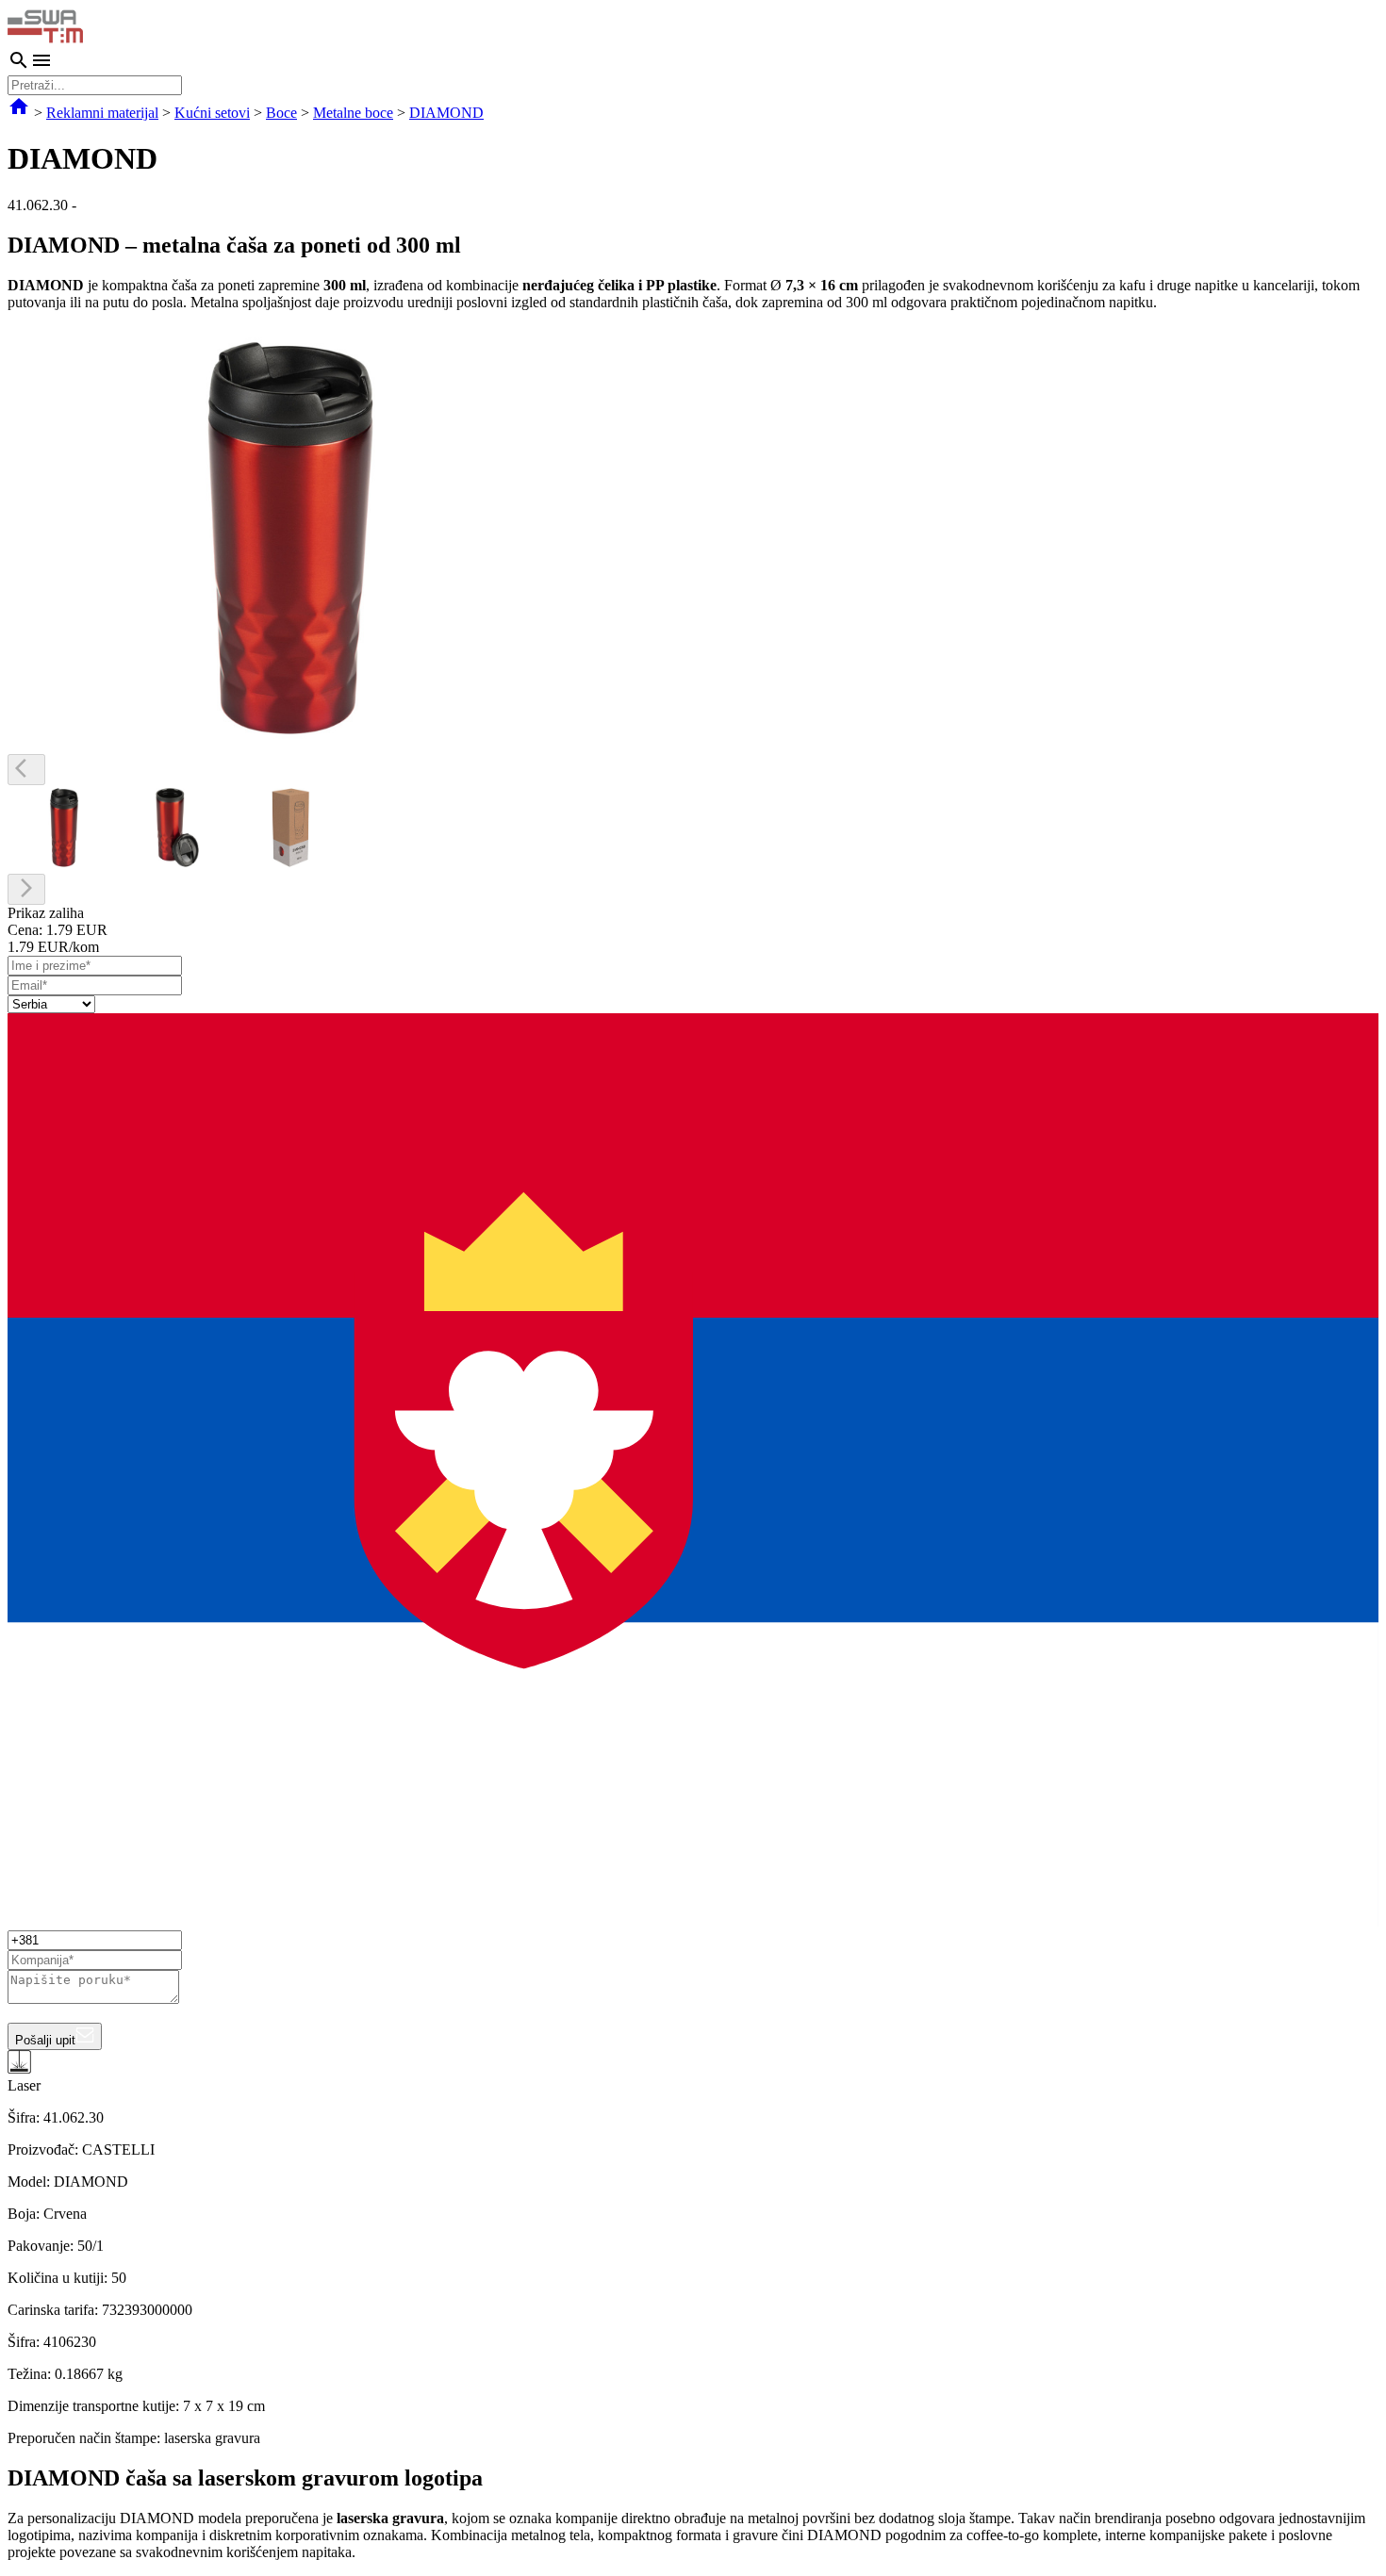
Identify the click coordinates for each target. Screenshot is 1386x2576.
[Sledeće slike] (26, 889)
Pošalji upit (45, 2040)
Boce (281, 113)
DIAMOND (446, 113)
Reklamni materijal (102, 113)
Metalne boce (353, 113)
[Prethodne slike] (26, 770)
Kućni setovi (212, 113)
